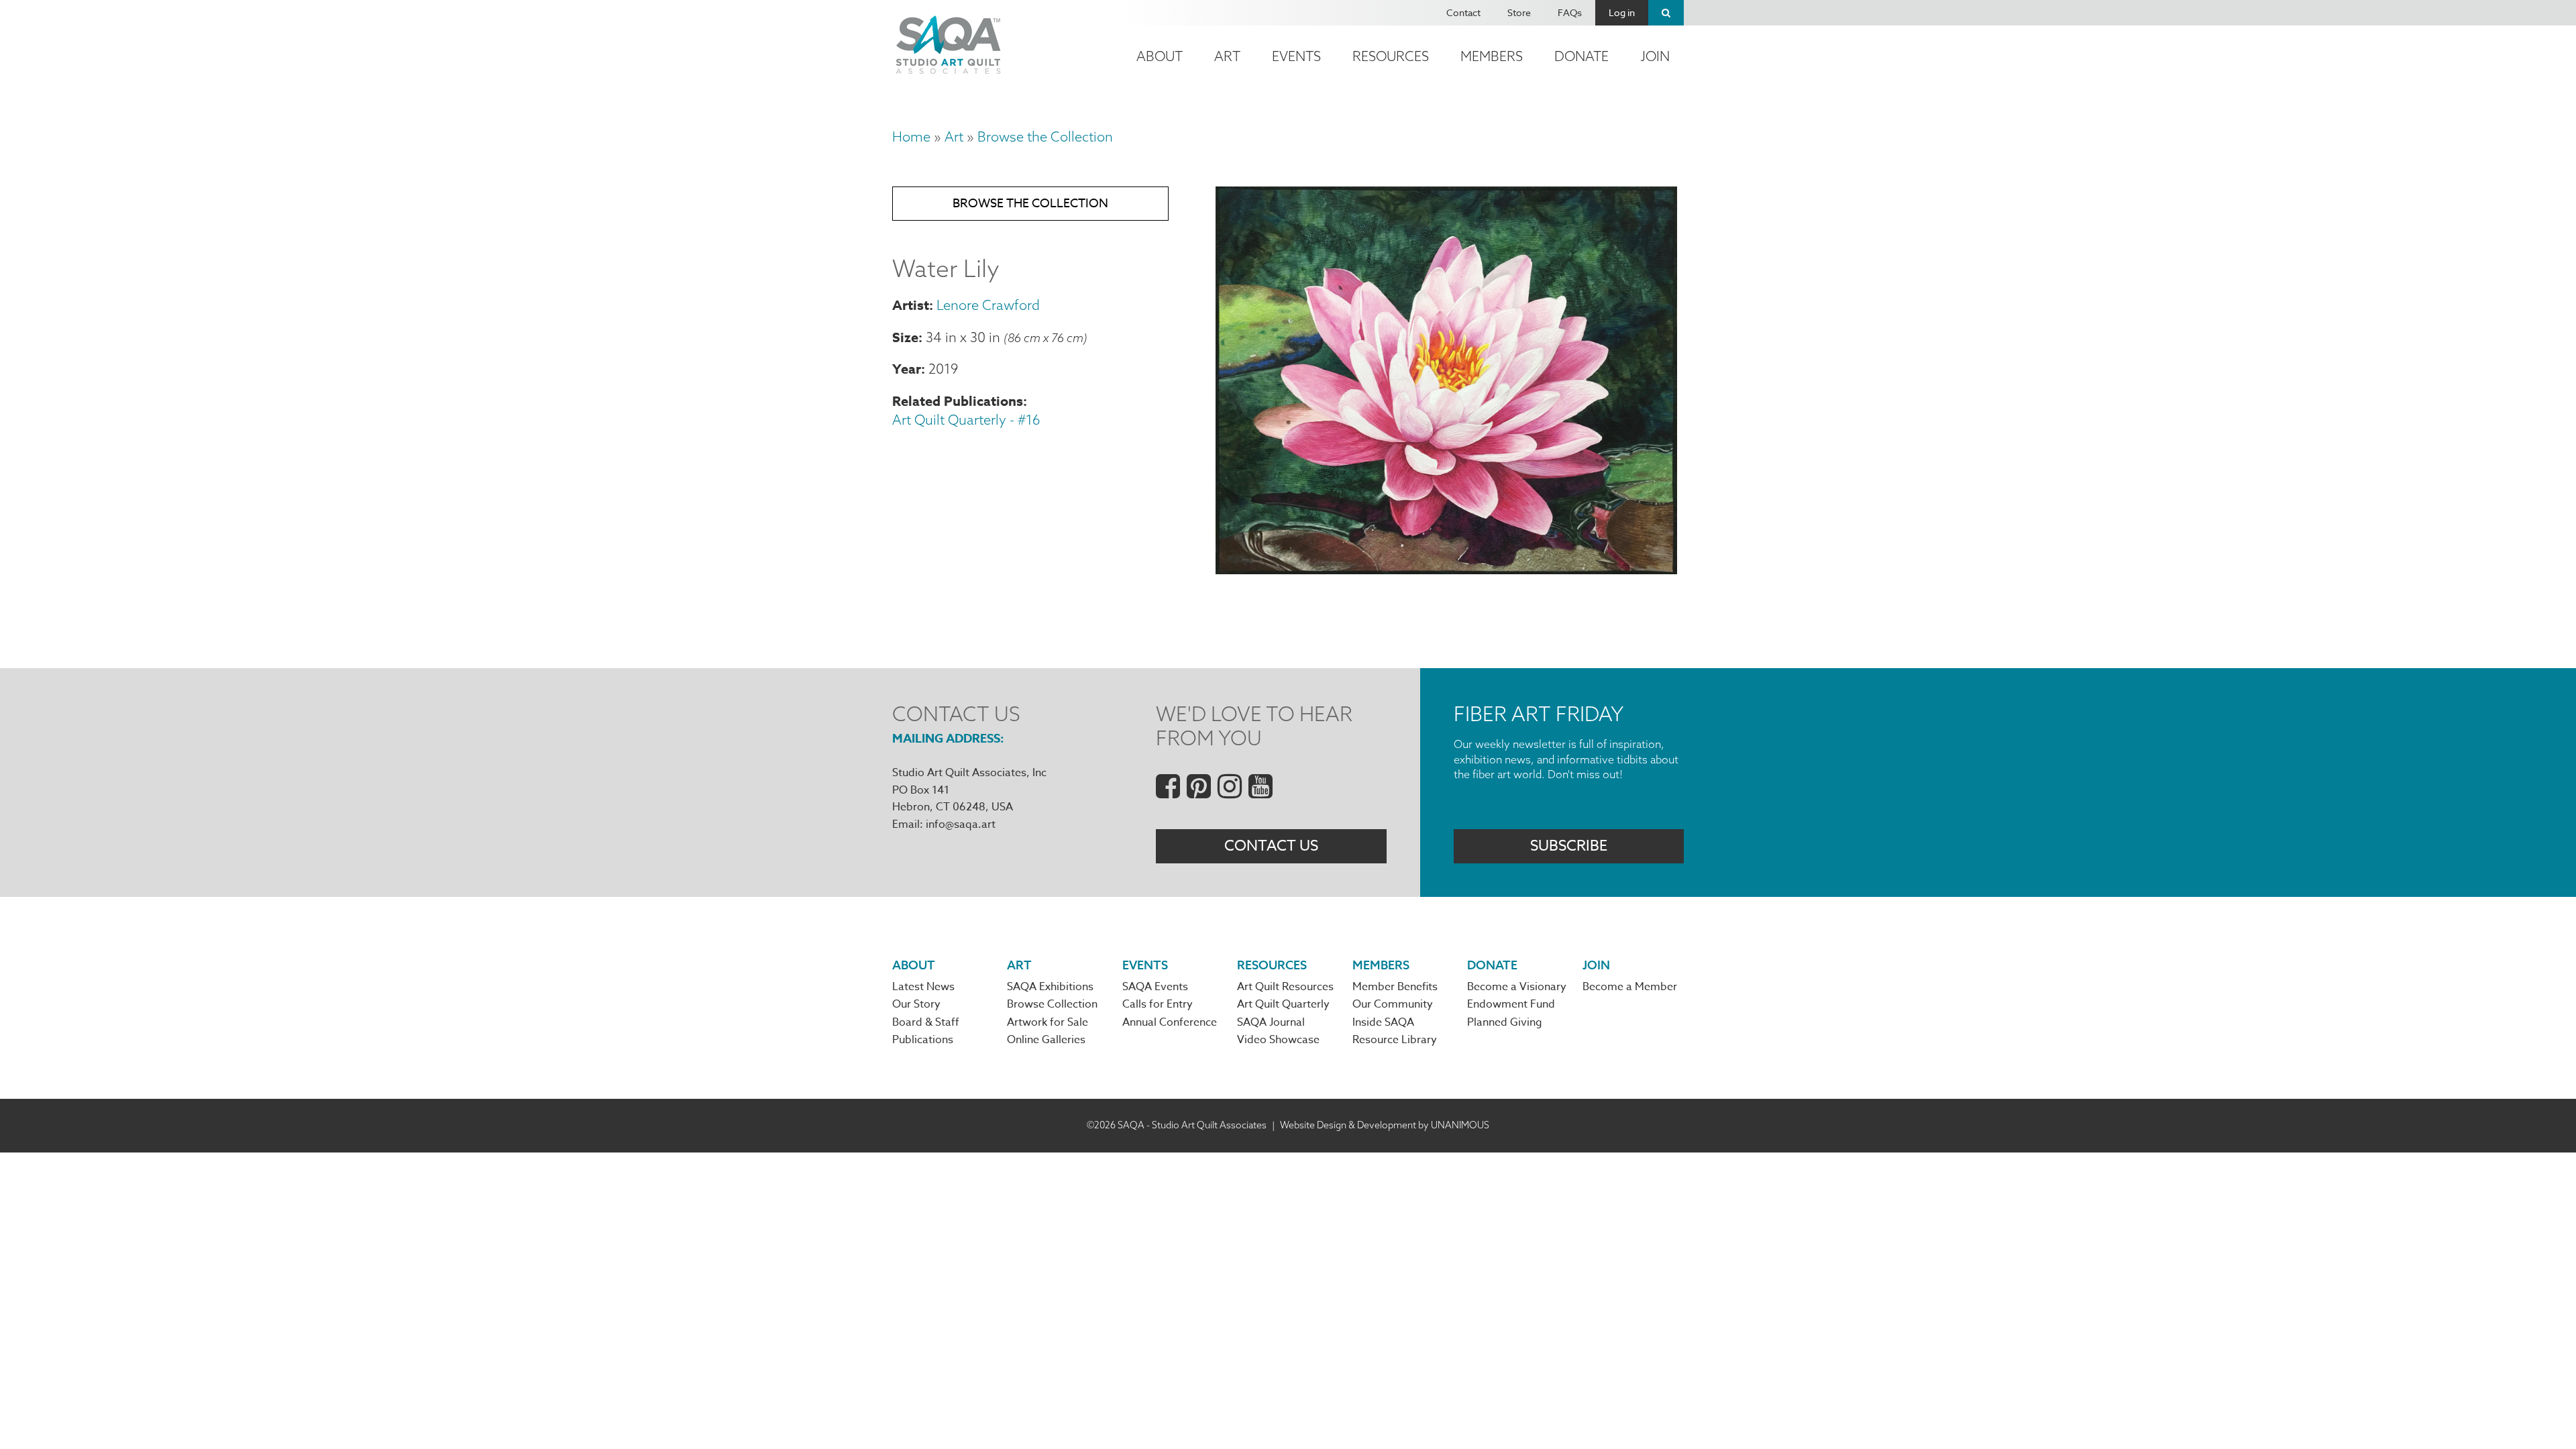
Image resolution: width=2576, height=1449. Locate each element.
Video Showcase (1278, 1040)
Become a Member (1630, 987)
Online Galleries (1046, 1040)
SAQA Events (1155, 987)
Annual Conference (1170, 1022)
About (1160, 56)
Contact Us (1271, 846)
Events (1296, 56)
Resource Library (1395, 1040)
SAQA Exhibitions (1050, 987)
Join (1655, 56)
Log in (1622, 12)
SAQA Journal (1271, 1022)
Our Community (1393, 1004)
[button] (1446, 569)
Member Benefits (1395, 987)
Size (905, 337)
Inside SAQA (1383, 1022)
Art (1227, 56)
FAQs (1570, 12)
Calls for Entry (1158, 1004)
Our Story (916, 1004)
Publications (923, 1040)
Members (1492, 56)
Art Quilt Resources (1285, 987)
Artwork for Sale (1048, 1022)
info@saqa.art (961, 824)
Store (1519, 12)
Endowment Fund (1511, 1004)
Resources (1391, 56)
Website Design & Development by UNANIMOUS (1385, 1125)
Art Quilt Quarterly (1283, 1004)
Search (1666, 13)
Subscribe (1569, 846)
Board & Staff (926, 1022)
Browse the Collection (1045, 137)
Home (911, 137)
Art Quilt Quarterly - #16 (966, 420)
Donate (1581, 56)
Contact (1463, 12)
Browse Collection (1052, 1004)
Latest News (923, 987)
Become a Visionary (1517, 987)
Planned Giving (1505, 1022)
